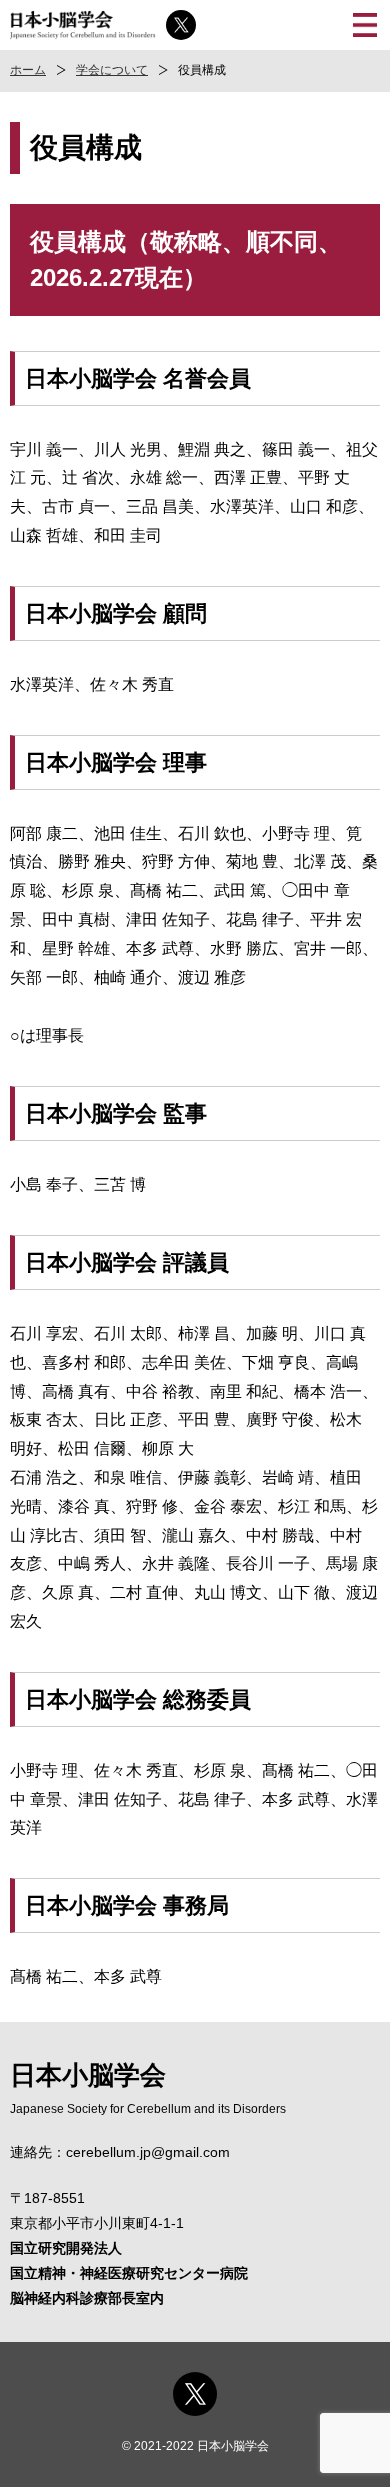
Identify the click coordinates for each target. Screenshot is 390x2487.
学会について (112, 70)
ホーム (28, 70)
